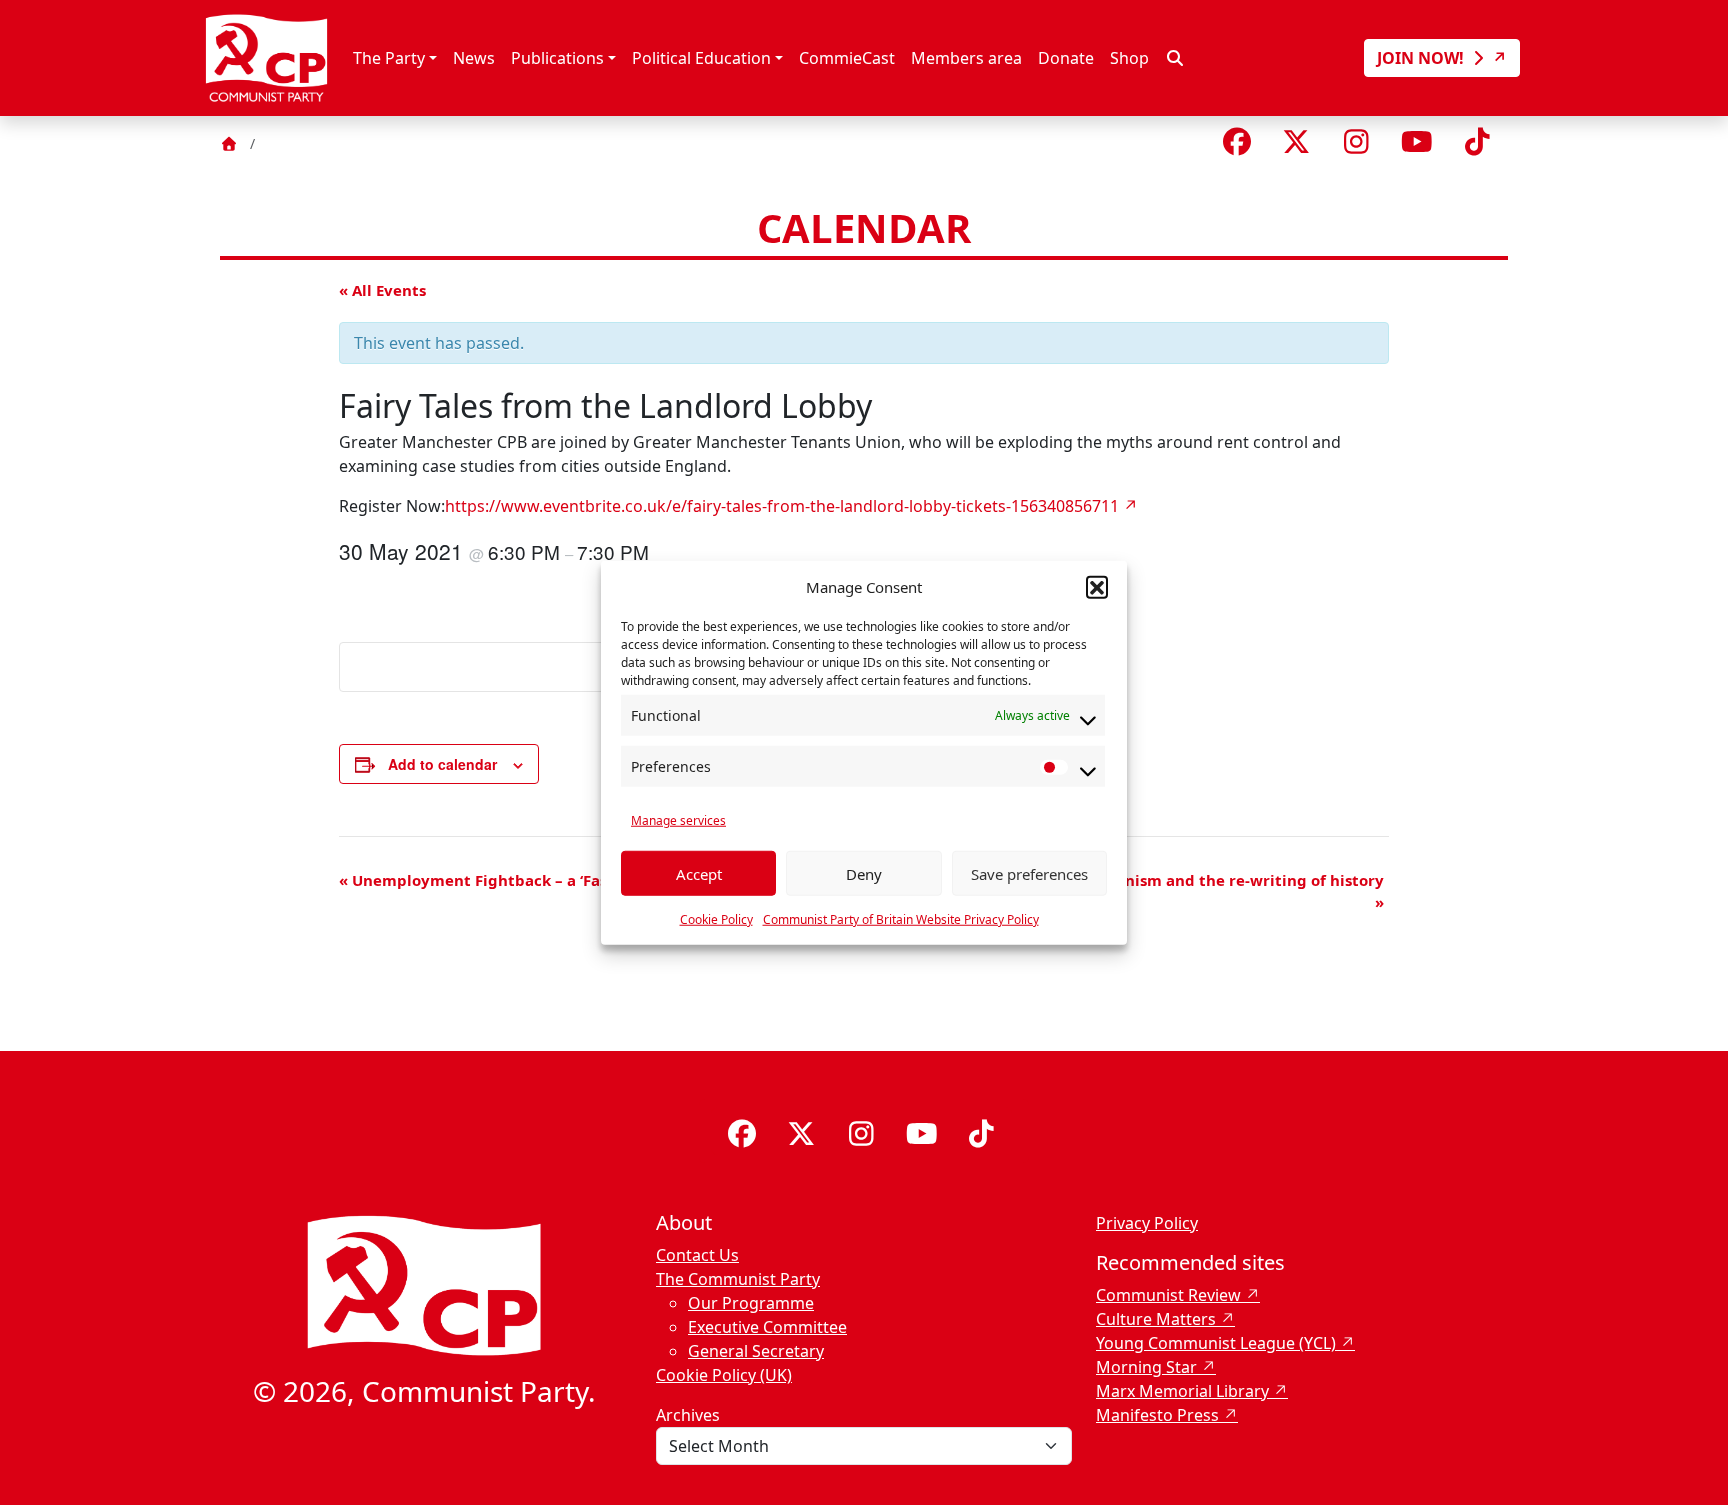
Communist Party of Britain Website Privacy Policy (901, 919)
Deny (864, 873)
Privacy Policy (1147, 1223)
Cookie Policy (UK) (724, 1375)
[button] (1097, 587)
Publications (557, 58)
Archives (688, 1415)
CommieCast (847, 58)
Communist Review (1168, 1295)
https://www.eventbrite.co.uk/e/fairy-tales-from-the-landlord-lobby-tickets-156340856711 (782, 506)
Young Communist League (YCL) (1216, 1343)
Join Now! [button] (1422, 58)
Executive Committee (767, 1327)
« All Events (382, 290)
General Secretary (756, 1351)
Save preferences (1029, 873)
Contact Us (697, 1255)
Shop (1129, 58)
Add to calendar (442, 764)
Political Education (701, 58)
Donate (1066, 58)
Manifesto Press (1157, 1415)
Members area (966, 58)
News (474, 58)
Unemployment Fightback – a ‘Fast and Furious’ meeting (559, 880)
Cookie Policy (716, 919)
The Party (389, 58)
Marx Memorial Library (1182, 1391)
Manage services (678, 820)
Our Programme (751, 1303)
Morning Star (1146, 1367)
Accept (699, 873)
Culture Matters (1156, 1319)
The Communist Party (738, 1279)
